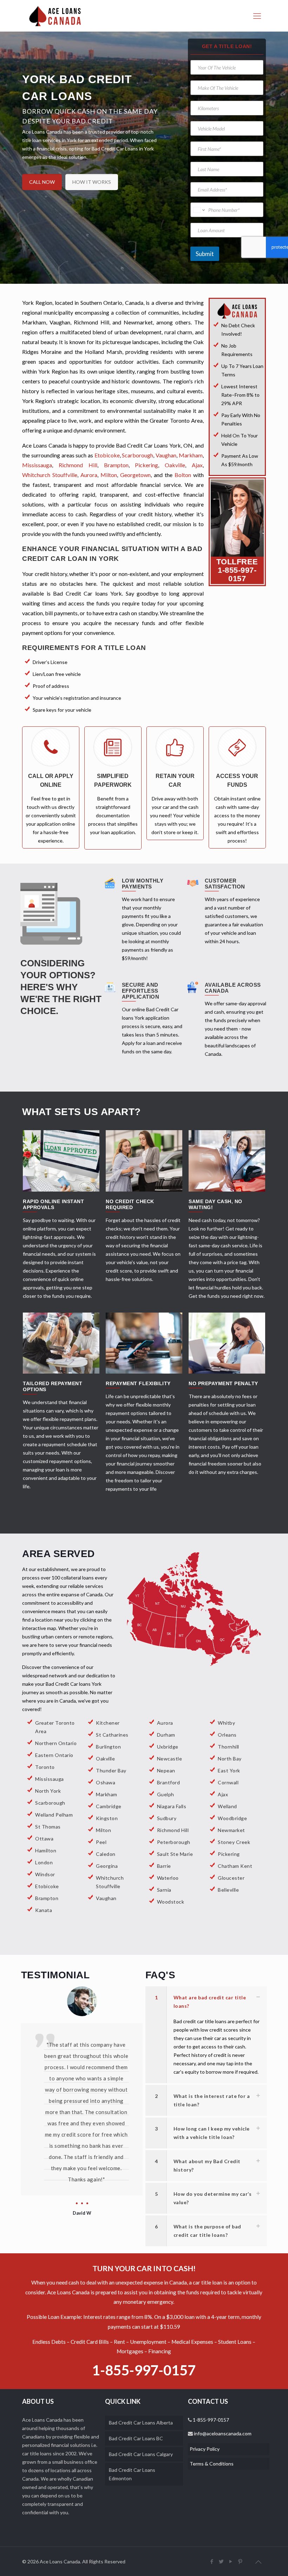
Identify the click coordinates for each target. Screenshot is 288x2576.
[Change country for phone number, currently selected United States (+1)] (199, 210)
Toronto (45, 1767)
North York (48, 1791)
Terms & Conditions (212, 2464)
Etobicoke (107, 455)
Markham (191, 455)
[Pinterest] (240, 2561)
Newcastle (170, 1759)
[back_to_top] (258, 2562)
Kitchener (108, 1723)
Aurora (89, 475)
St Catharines (112, 1735)
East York (229, 1770)
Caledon (106, 1854)
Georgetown (135, 475)
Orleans (227, 1735)
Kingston (107, 1818)
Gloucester (231, 1878)
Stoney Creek (234, 1842)
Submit (205, 254)
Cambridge (109, 1806)
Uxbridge (168, 1747)
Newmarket (231, 1830)
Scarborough (138, 455)
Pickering (146, 465)
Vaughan (166, 455)
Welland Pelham (54, 1815)
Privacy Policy (205, 2449)
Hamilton (46, 1850)
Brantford (169, 1782)
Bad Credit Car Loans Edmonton (132, 2474)
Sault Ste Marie (175, 1854)
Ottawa (44, 1839)
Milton (109, 475)
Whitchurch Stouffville (50, 475)
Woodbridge (232, 1818)
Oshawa (106, 1782)
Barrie (164, 1866)
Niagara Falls (172, 1806)
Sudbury (167, 1818)
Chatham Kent (235, 1866)
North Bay (230, 1759)
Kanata (44, 1910)
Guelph (166, 1794)
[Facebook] (212, 2561)
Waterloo (168, 1878)
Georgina (107, 1866)
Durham (166, 1735)
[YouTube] (231, 2561)
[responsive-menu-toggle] (257, 16)
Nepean (166, 1770)
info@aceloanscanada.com (222, 2433)
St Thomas (48, 1827)
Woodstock (171, 1902)
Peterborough (174, 1842)
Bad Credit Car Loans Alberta (141, 2423)
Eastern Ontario (54, 1755)
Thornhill (228, 1747)
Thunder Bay (111, 1770)
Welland (227, 1806)
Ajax (197, 465)
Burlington (108, 1747)
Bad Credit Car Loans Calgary (141, 2454)
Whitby (226, 1723)
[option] (82, 2079)
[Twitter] (221, 2561)
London (44, 1862)
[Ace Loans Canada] (55, 16)
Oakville (175, 465)
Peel (101, 1842)
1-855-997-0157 (237, 574)
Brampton (116, 465)
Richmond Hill (78, 465)
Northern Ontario (56, 1743)
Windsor (45, 1874)
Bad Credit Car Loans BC (136, 2438)
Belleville (228, 1890)
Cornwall (228, 1782)
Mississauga (37, 465)
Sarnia (164, 1890)
